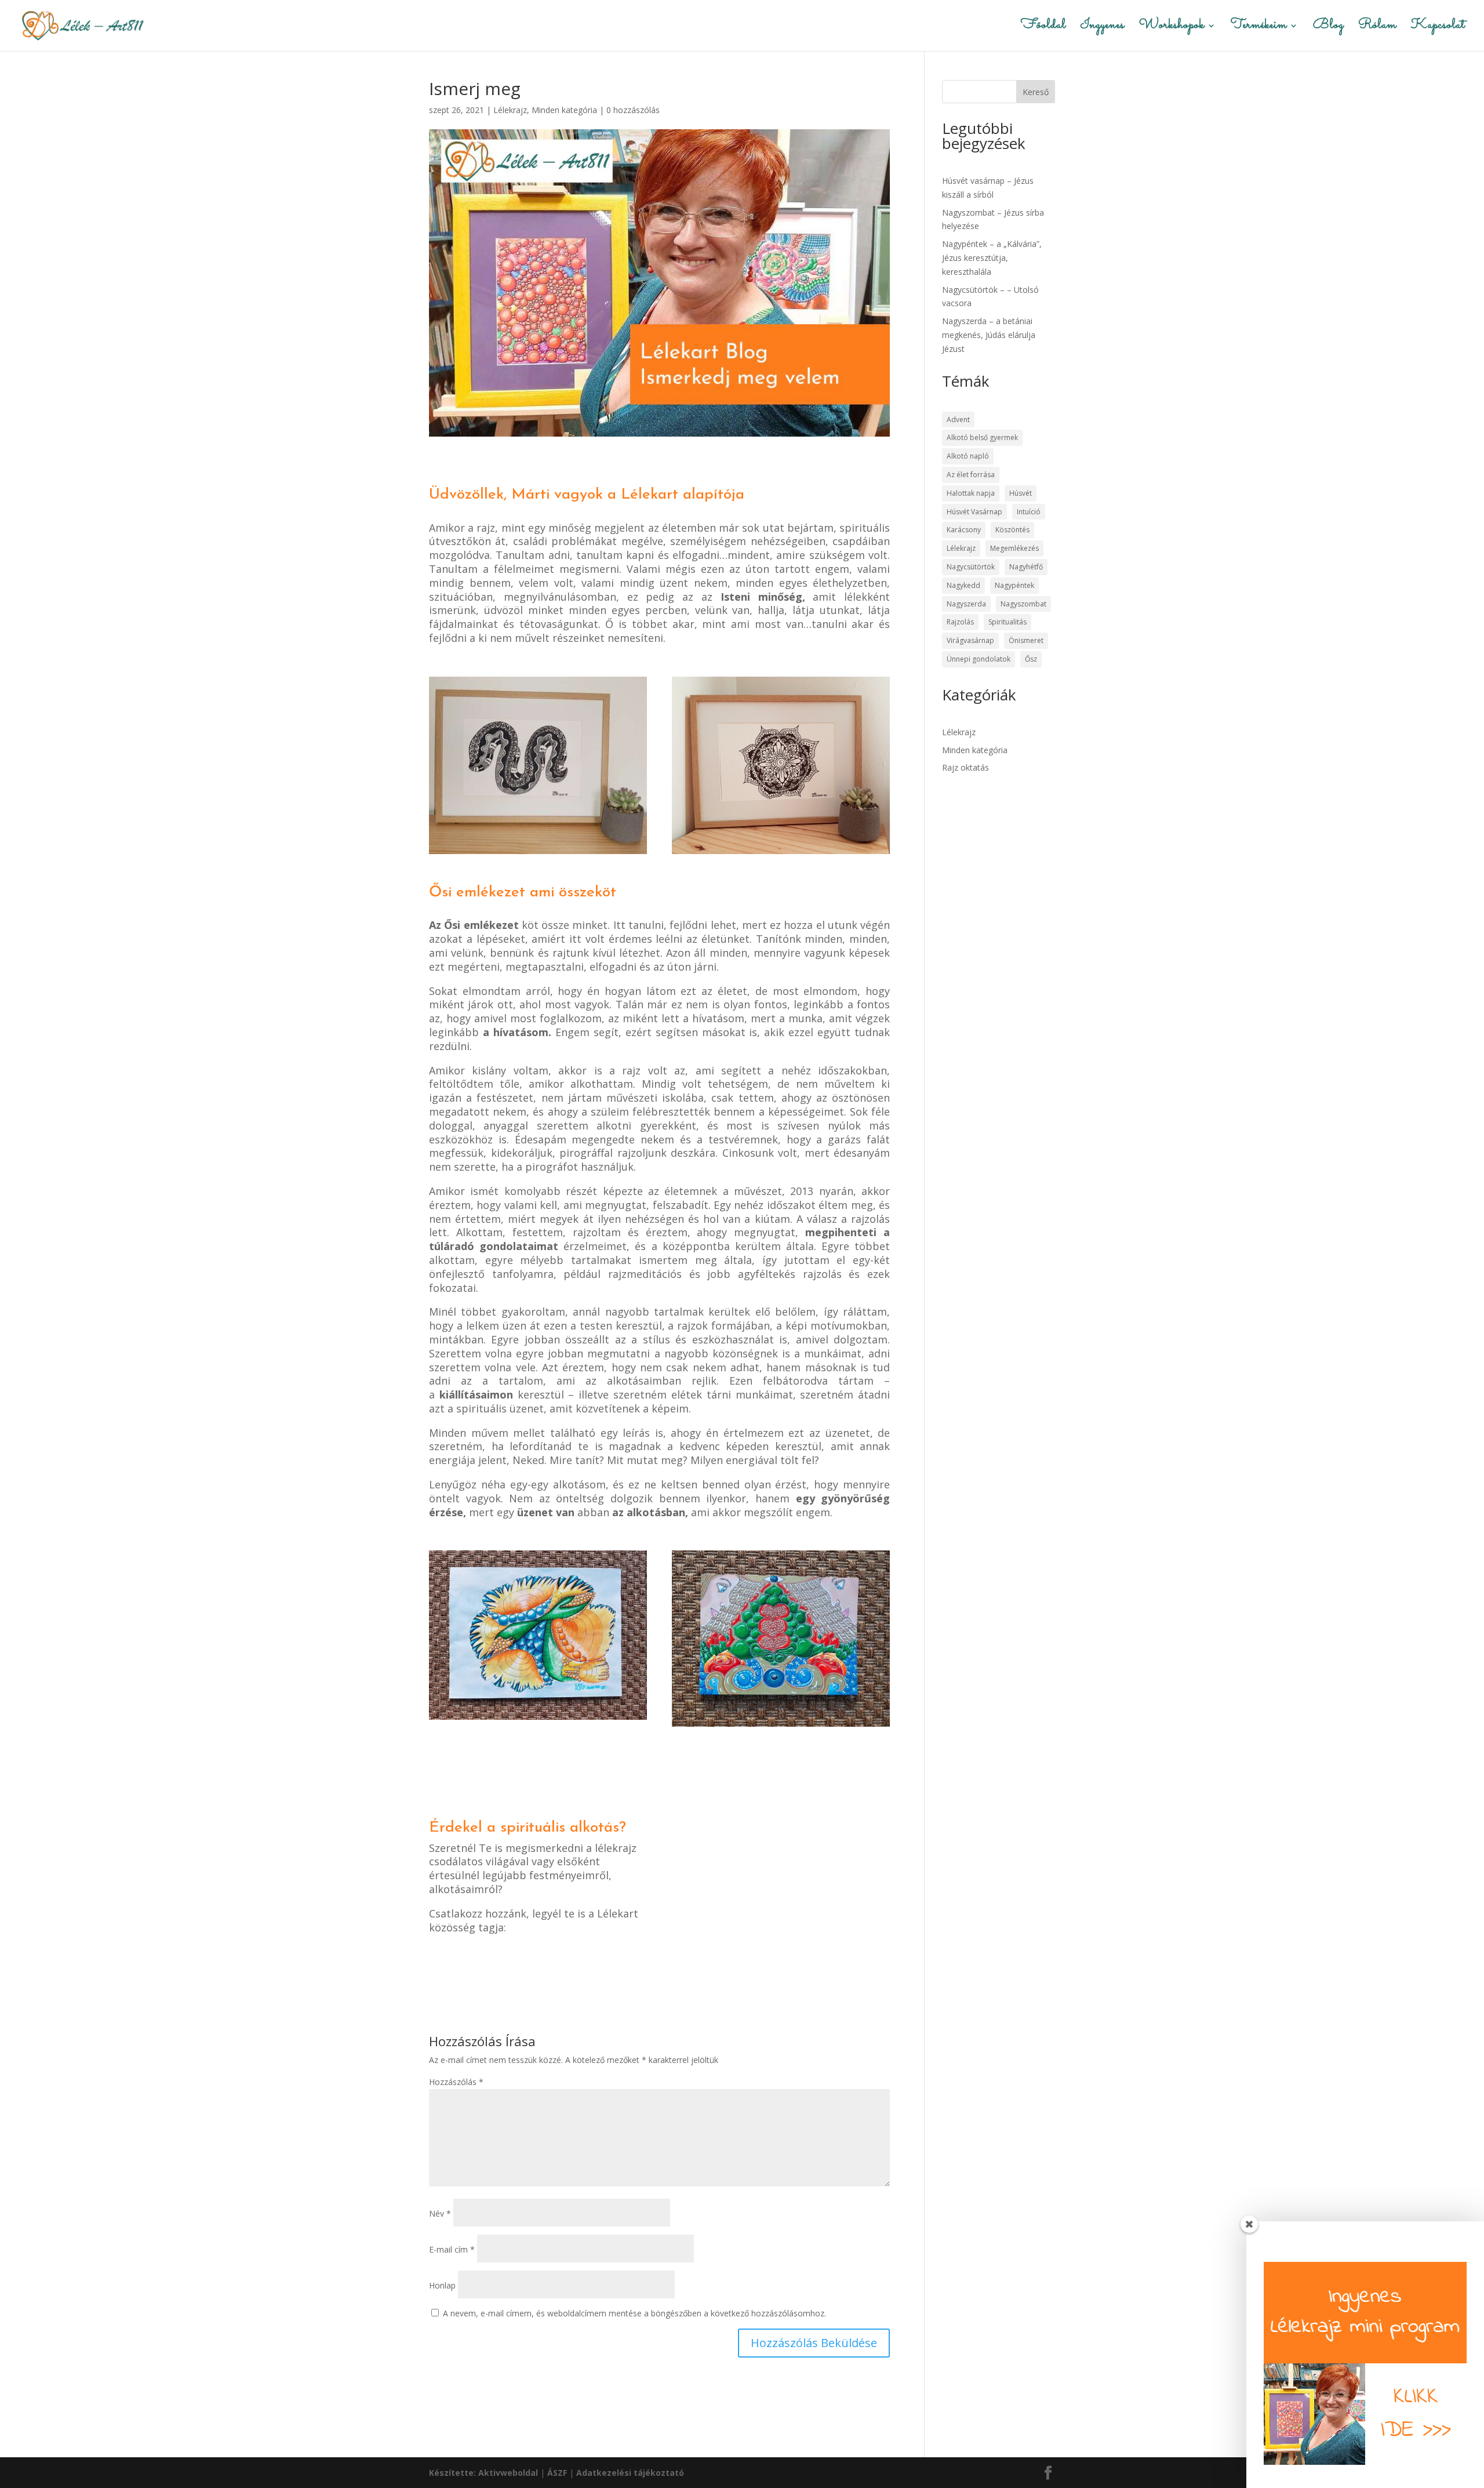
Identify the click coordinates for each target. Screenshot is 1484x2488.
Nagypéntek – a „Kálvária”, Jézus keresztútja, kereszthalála (992, 258)
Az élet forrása (971, 475)
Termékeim (1259, 28)
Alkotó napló (968, 456)
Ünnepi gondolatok (979, 659)
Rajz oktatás (965, 767)
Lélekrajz (510, 110)
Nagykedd (963, 585)
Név (440, 2213)
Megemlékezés (1014, 548)
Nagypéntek (1014, 585)
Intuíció (1029, 512)
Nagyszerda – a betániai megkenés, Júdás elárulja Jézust (989, 335)
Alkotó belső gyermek (982, 437)
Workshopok (1172, 28)
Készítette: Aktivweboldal (483, 2473)
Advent (958, 419)
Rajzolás (960, 622)
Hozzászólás (456, 2082)
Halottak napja (971, 493)
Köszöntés (1012, 530)
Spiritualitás (1007, 622)
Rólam (1377, 28)
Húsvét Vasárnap (974, 512)
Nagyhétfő (1026, 567)
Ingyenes (1103, 28)
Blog (1328, 28)
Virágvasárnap (970, 640)
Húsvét (1021, 493)
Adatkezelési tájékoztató (630, 2473)
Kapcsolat (1438, 28)
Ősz (1031, 659)
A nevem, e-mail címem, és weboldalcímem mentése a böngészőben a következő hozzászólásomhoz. (634, 2313)
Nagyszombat (1023, 604)
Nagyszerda (966, 604)
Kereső (1036, 92)
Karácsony (964, 530)
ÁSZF (557, 2473)
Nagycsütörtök (971, 567)
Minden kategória (564, 110)
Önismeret (1026, 640)
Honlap (442, 2285)
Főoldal (1043, 28)
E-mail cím (452, 2249)
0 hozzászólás (633, 110)
